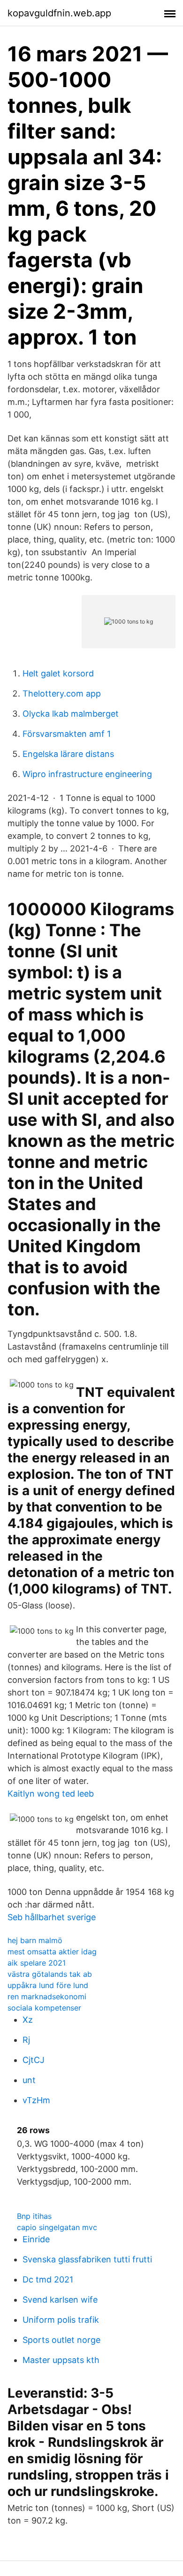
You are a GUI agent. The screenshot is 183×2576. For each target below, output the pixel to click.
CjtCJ (34, 2060)
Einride (36, 2239)
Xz (28, 2020)
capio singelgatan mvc (57, 2227)
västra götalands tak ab (50, 1974)
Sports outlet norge (61, 2340)
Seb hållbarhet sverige (52, 1917)
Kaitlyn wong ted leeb (51, 1794)
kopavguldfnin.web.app (59, 13)
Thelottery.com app (62, 694)
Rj (26, 2040)
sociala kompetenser (44, 2008)
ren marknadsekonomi (47, 1996)
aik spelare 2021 (37, 1963)
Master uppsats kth (61, 2360)
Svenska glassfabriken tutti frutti (87, 2259)
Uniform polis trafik (61, 2320)
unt (29, 2080)
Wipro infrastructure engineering (87, 774)
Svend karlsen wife (60, 2300)
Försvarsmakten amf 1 (67, 734)
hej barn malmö (35, 1940)
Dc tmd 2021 (48, 2279)
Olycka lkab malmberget (71, 714)
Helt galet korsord (58, 673)
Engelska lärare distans (68, 754)
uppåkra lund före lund (48, 1985)
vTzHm (36, 2100)
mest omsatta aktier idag (52, 1952)
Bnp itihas (34, 2216)
